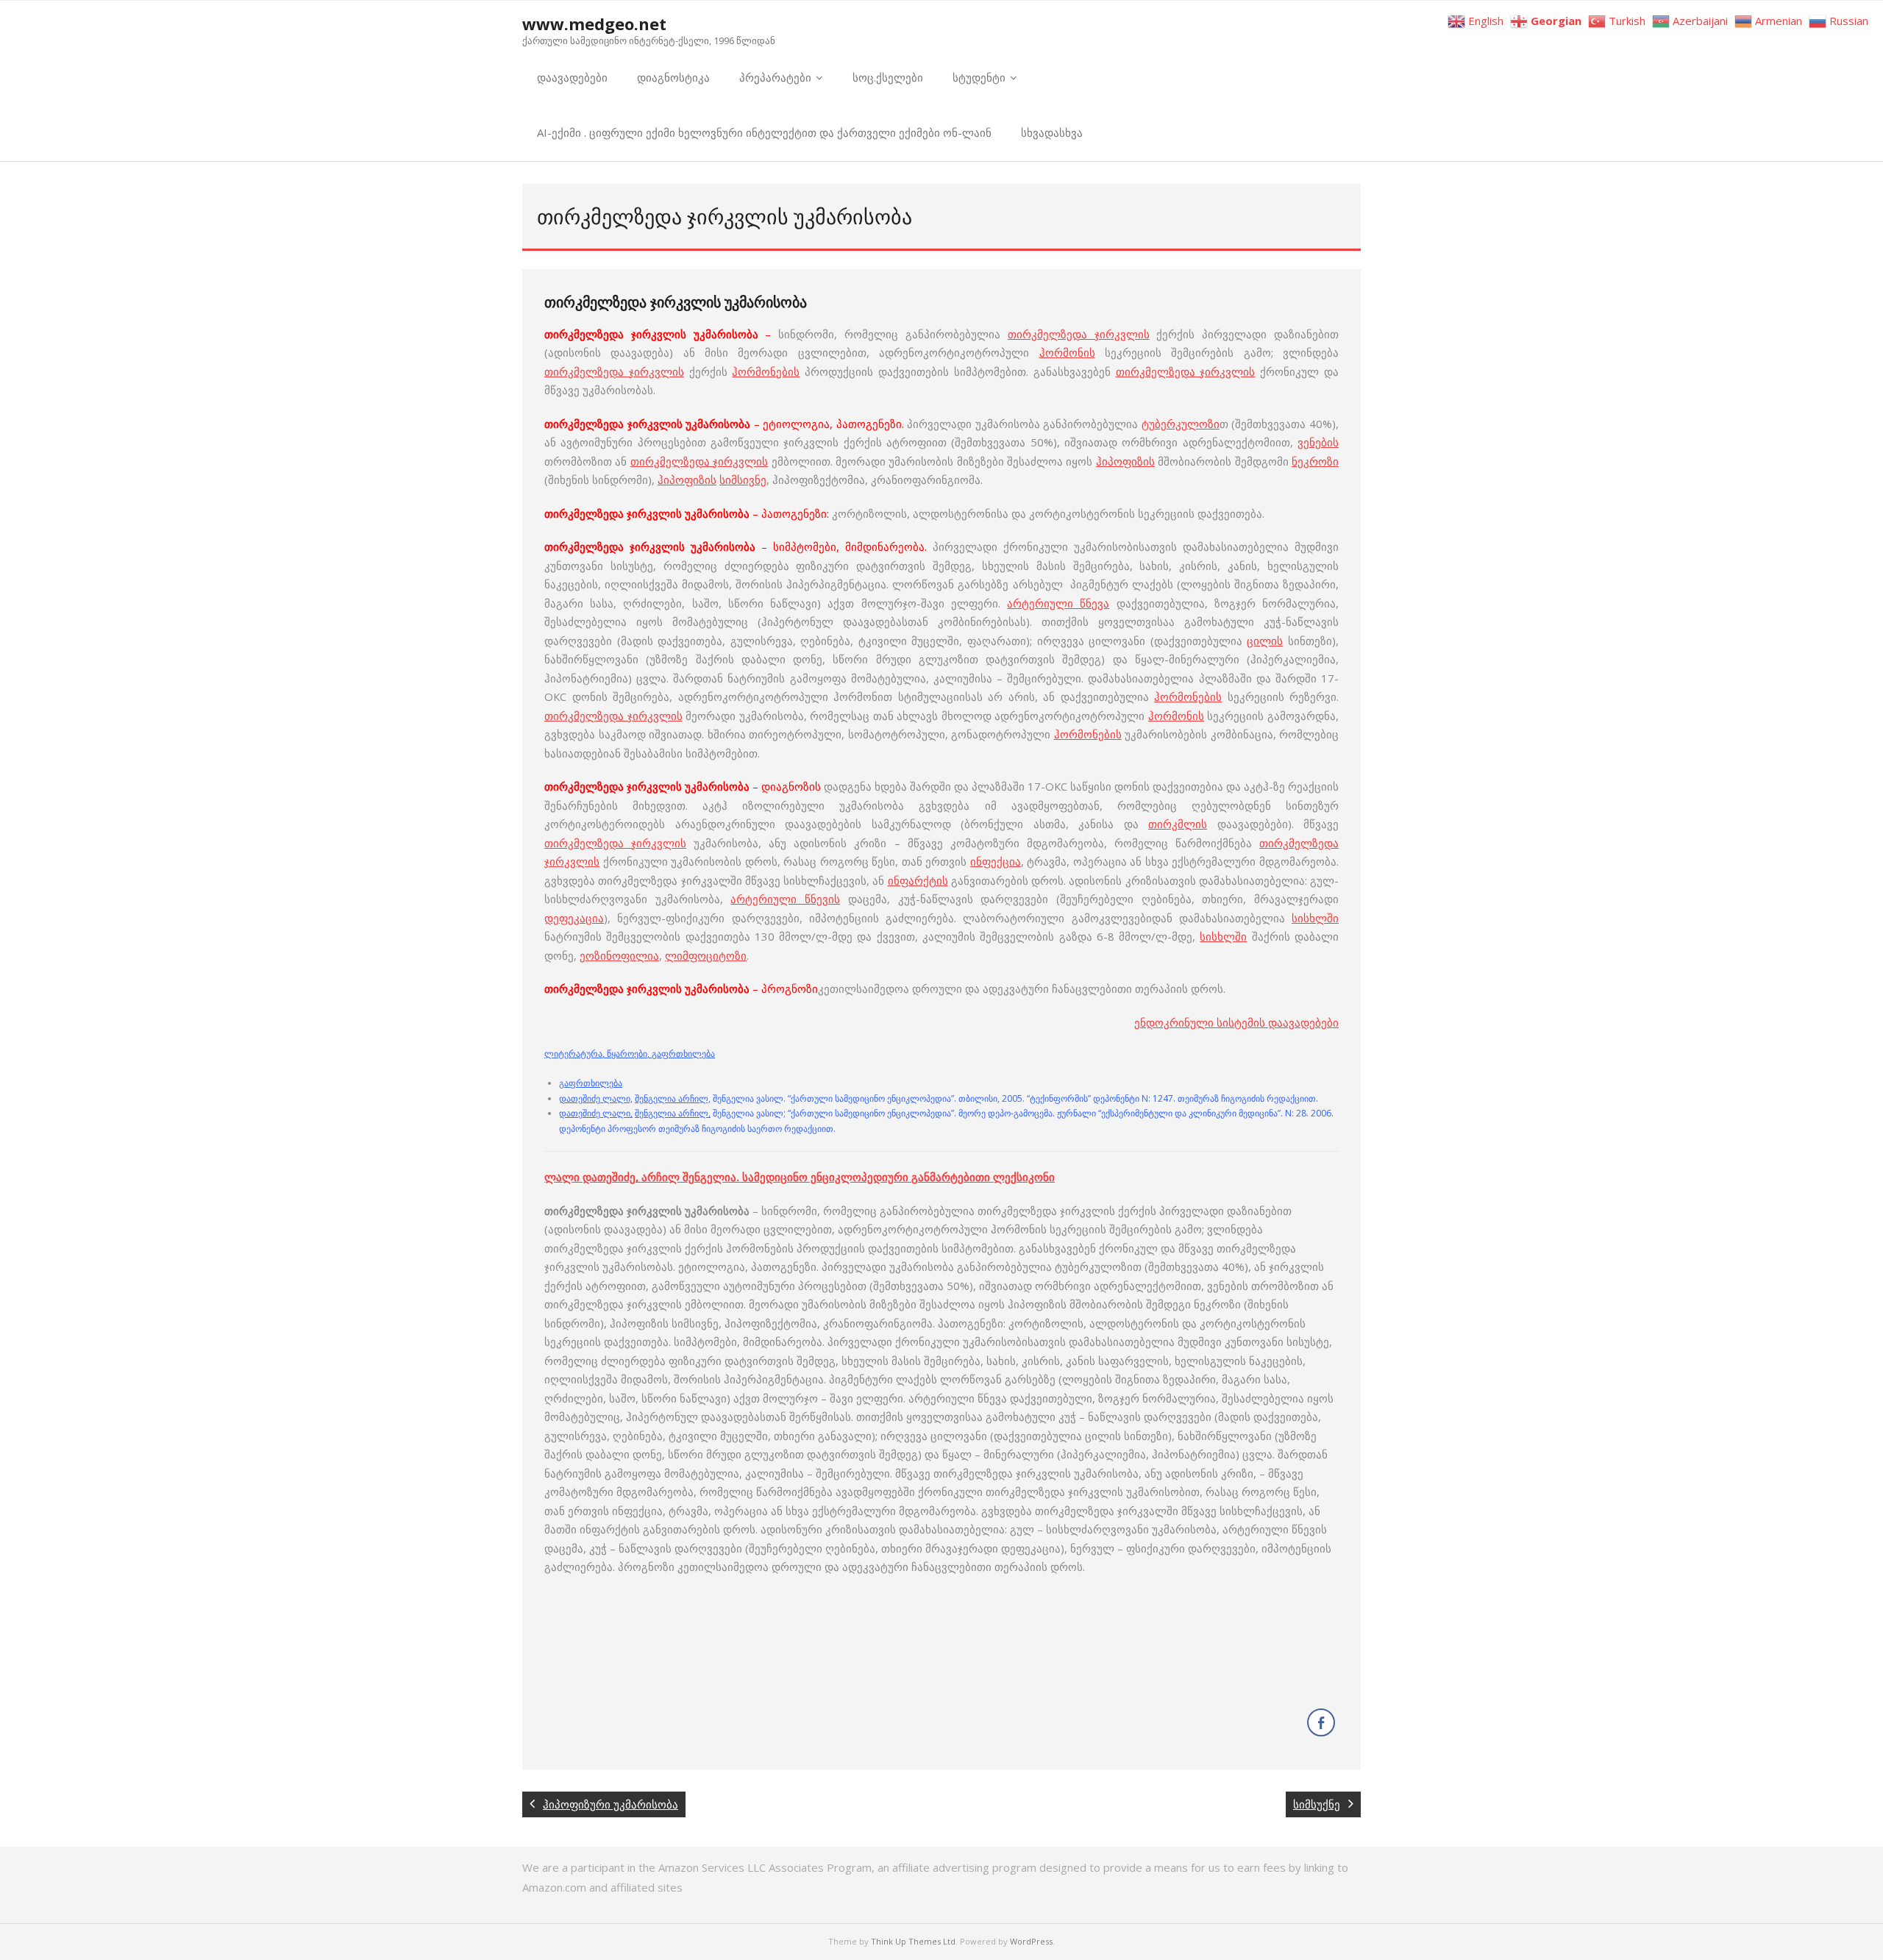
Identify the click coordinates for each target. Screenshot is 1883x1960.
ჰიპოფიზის (1125, 461)
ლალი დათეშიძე (590, 1177)
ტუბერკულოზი (1181, 424)
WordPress (1031, 1941)
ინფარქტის (918, 880)
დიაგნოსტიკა (673, 77)
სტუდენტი (979, 77)
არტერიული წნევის (785, 899)
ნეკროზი (1315, 461)
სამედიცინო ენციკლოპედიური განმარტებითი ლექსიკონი (898, 1177)
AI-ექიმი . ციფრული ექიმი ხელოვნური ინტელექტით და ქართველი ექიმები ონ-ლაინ (764, 132)
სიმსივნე (743, 480)
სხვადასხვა (1052, 132)
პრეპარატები (775, 77)
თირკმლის (1178, 824)
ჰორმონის (1067, 352)
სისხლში (1315, 918)
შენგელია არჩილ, (673, 1098)
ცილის (1265, 641)
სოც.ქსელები (888, 77)
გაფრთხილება (591, 1083)
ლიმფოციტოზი (706, 955)
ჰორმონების (766, 371)
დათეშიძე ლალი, (596, 1098)
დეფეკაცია (574, 918)
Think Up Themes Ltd (913, 1941)
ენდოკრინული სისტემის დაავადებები (1236, 1022)
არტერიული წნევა (1058, 603)
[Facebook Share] (1321, 1722)
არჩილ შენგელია (689, 1177)
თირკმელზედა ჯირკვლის (1079, 334)
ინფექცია (996, 861)
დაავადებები (572, 77)
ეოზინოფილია (619, 955)
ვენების (1318, 442)
